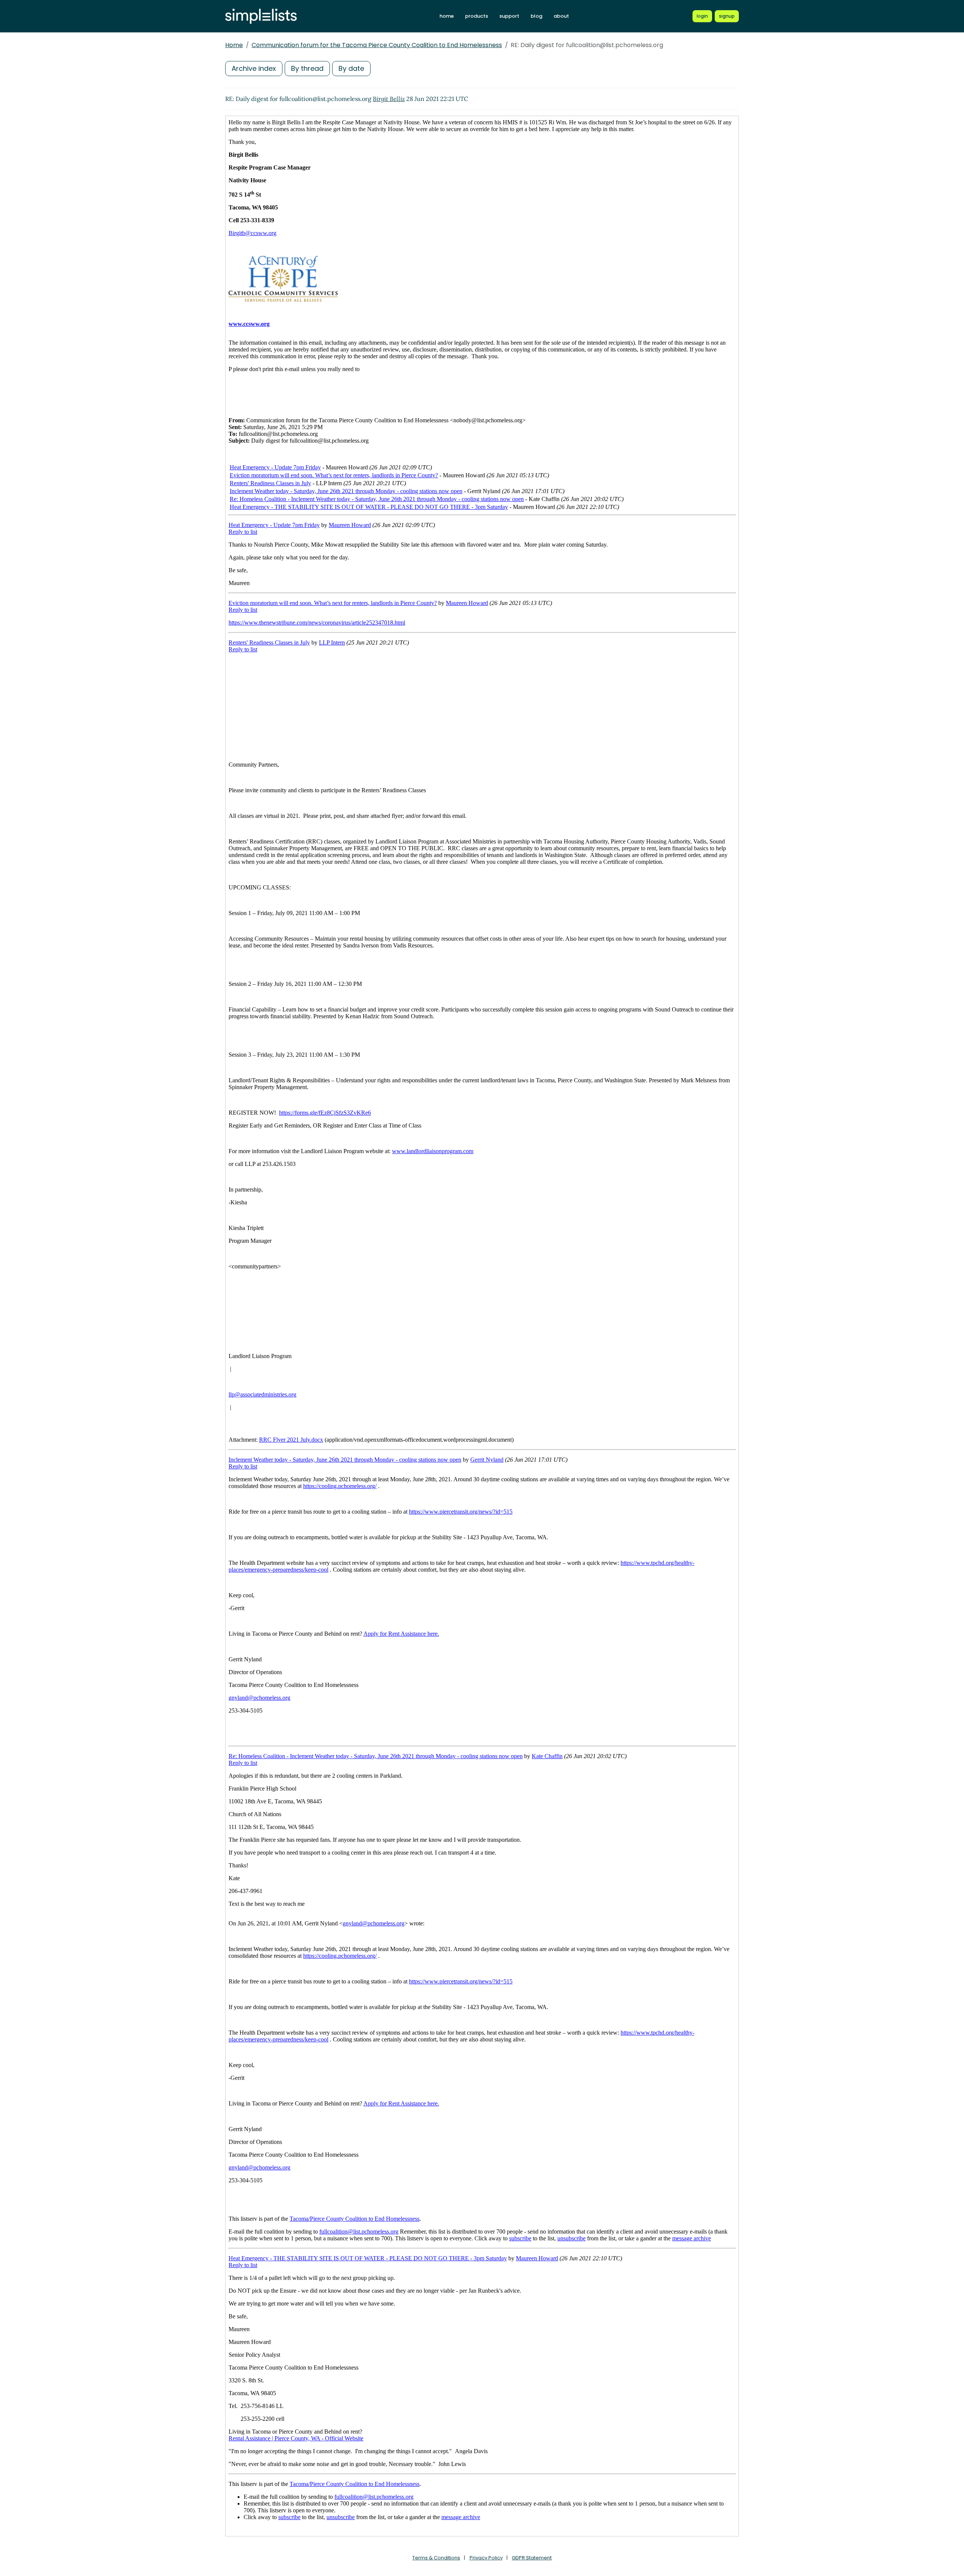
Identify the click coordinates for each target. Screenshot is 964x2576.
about (561, 16)
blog (536, 16)
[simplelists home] (261, 16)
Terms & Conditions (436, 2558)
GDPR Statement (532, 2558)
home (447, 16)
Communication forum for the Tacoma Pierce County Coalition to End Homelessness (377, 45)
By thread (307, 68)
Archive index (254, 68)
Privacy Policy (486, 2558)
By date (351, 68)
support (509, 16)
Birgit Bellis (389, 99)
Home (234, 45)
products (477, 16)
